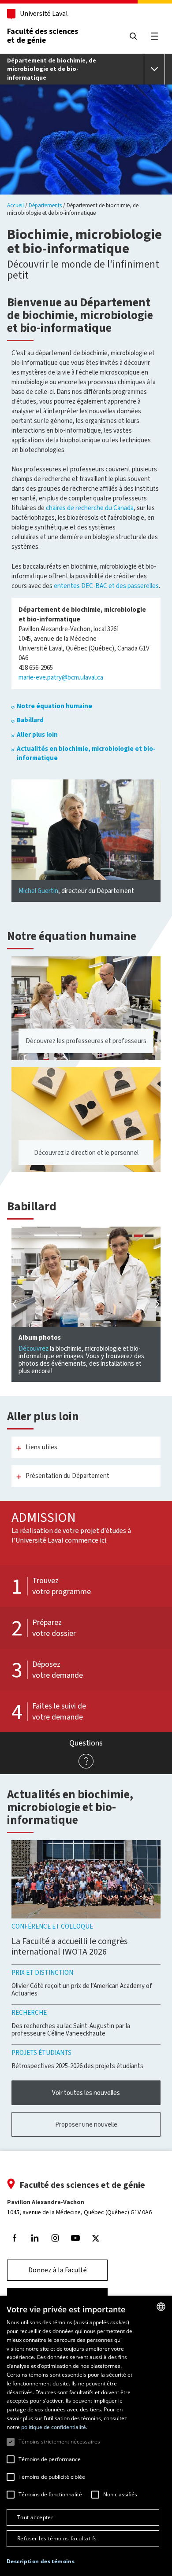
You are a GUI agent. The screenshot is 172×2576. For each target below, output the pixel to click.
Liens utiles (41, 1447)
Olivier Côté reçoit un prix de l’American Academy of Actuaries (82, 1990)
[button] (41, 2562)
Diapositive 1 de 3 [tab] (128, 1237)
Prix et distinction (42, 1973)
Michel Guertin (38, 891)
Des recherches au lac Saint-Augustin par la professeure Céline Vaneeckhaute (71, 2030)
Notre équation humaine (54, 706)
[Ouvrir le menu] (154, 69)
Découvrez (34, 1349)
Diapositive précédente (16, 1304)
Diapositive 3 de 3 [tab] (149, 1237)
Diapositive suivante (156, 1304)
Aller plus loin (37, 735)
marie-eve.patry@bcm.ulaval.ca (61, 677)
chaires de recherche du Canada (90, 508)
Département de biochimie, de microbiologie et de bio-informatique (52, 69)
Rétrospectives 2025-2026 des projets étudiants (77, 2066)
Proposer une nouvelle (86, 2124)
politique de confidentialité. (54, 2427)
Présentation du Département (67, 1476)
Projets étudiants (41, 2053)
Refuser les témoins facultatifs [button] (57, 2538)
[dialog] (86, 2436)
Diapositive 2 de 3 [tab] (138, 1237)
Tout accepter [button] (35, 2517)
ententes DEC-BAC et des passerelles (106, 586)
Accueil (15, 205)
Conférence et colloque (52, 1926)
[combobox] (161, 2307)
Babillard (30, 720)
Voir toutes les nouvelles (86, 2093)
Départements (45, 205)
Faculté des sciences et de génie (43, 36)
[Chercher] (133, 36)
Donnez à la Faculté (58, 2270)
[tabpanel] (86, 1305)
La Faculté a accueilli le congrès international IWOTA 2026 (69, 1946)
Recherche (29, 2013)
